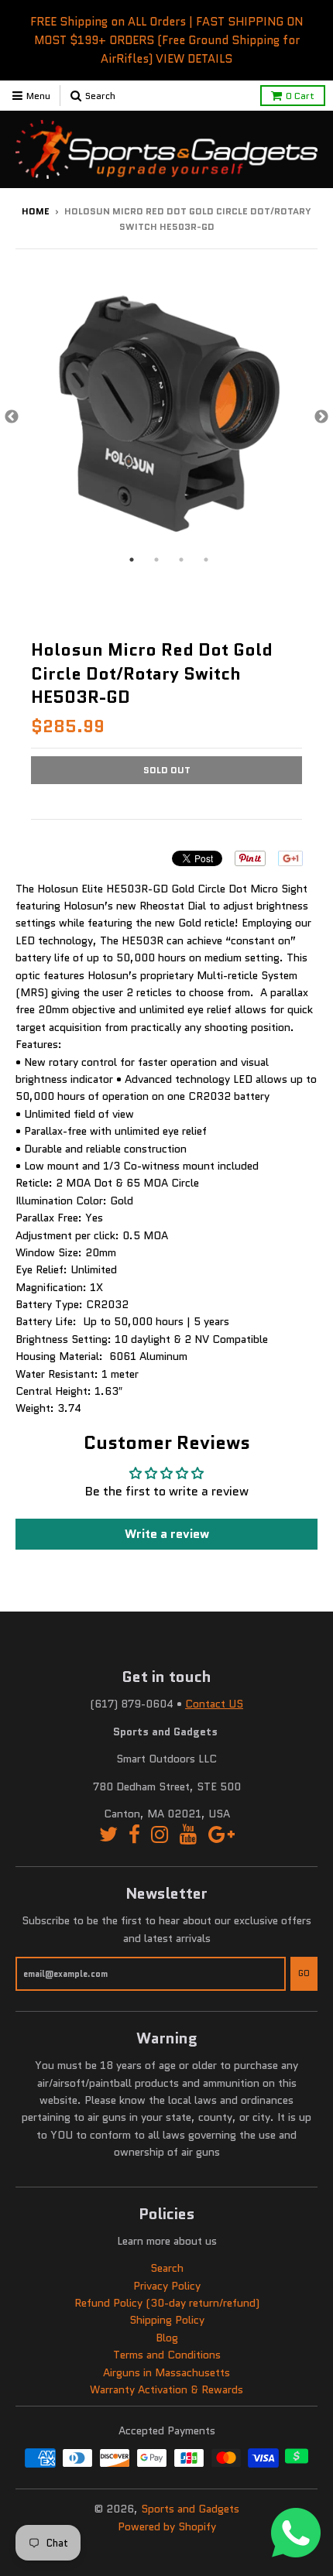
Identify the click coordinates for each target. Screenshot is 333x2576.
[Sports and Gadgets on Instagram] (160, 1835)
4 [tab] (206, 560)
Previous (12, 417)
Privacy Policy (167, 2286)
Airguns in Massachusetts (166, 2372)
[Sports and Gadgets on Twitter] (108, 1835)
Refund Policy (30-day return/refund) (167, 2303)
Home (36, 211)
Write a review (167, 1534)
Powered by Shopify (167, 2526)
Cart (300, 96)
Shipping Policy (167, 2320)
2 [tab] (156, 560)
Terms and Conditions (167, 2355)
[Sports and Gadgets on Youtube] (189, 1835)
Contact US (214, 1704)
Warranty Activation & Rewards (166, 2389)
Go (304, 1973)
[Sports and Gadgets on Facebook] (134, 1835)
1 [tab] (132, 560)
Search (167, 2268)
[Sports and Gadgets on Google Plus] (221, 1835)
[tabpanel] (166, 417)
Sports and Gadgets (190, 2509)
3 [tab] (181, 560)
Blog (167, 2338)
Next (321, 417)
